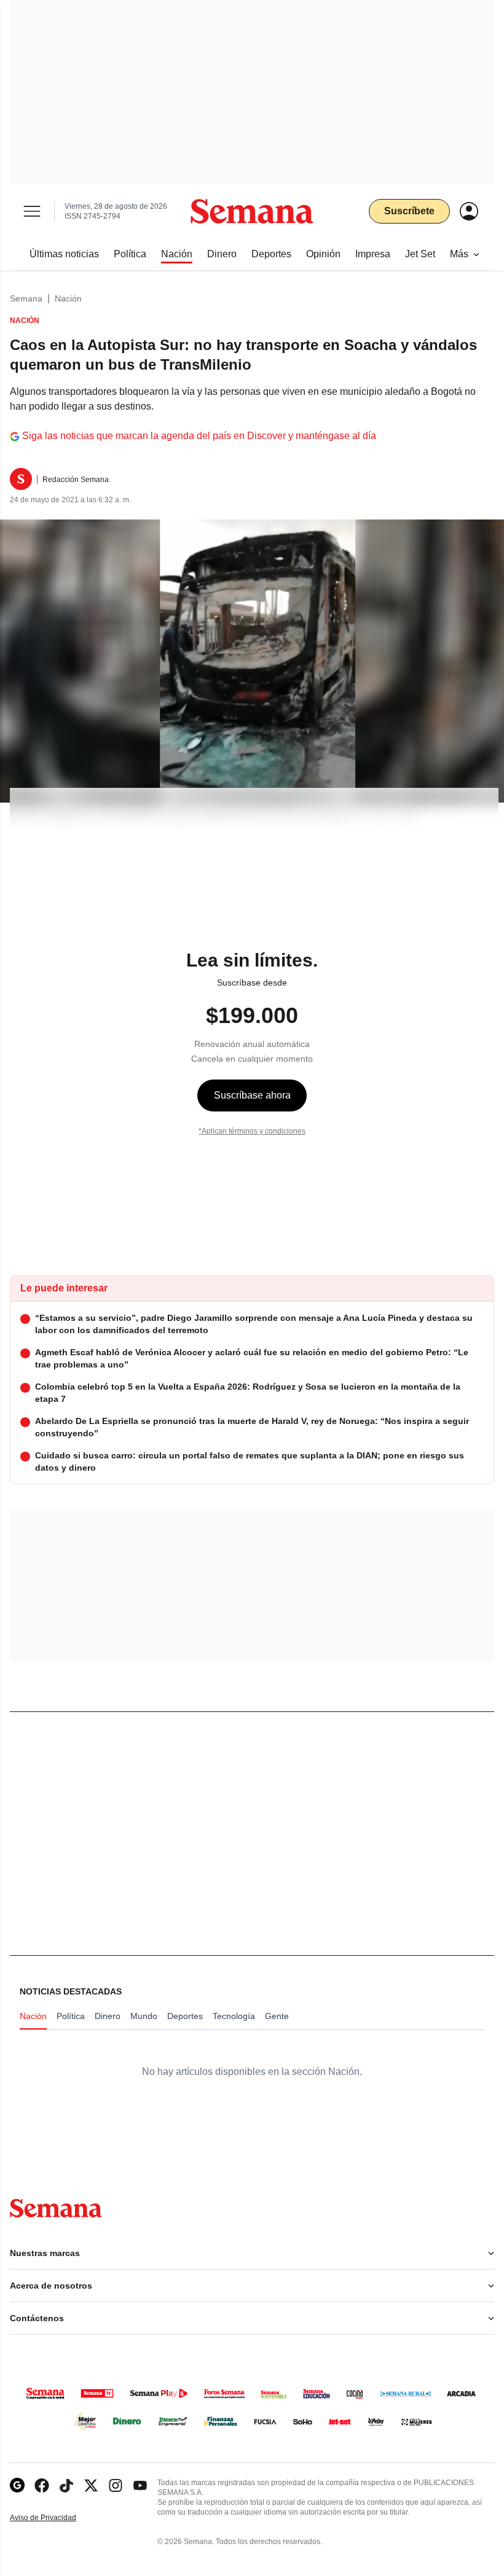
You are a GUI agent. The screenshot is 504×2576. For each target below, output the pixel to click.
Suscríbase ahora (252, 1095)
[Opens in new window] (42, 2485)
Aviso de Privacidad (56, 2518)
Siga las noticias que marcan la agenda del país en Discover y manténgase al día (199, 436)
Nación (68, 298)
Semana (26, 298)
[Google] (17, 2485)
